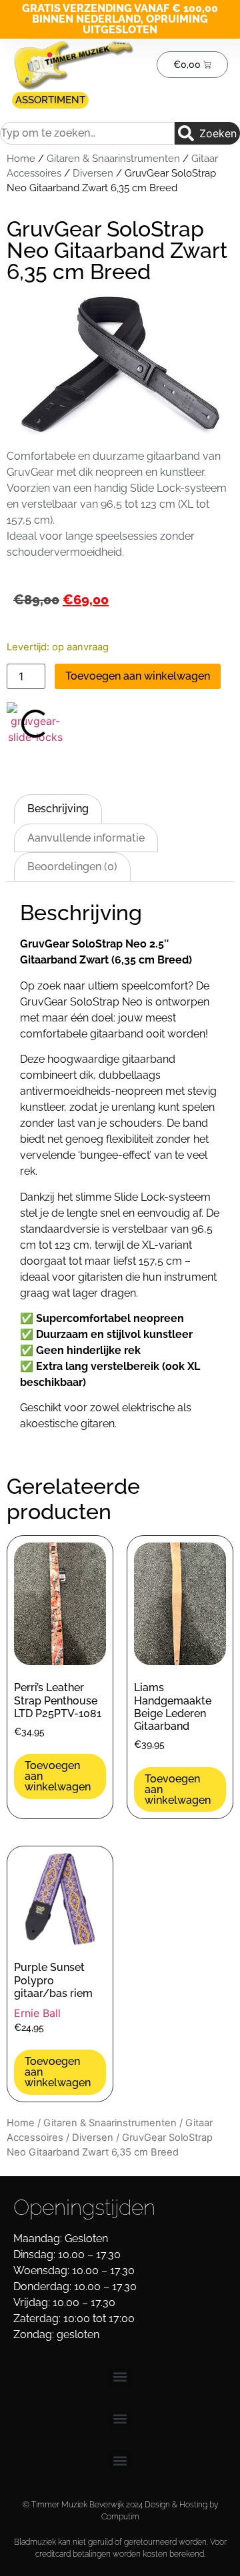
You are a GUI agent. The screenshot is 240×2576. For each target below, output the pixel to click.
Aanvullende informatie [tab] (86, 838)
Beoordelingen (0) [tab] (72, 867)
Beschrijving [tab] (58, 809)
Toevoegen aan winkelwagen (138, 676)
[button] (120, 2377)
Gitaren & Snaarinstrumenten (113, 158)
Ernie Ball (37, 2013)
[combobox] (87, 133)
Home (21, 158)
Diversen (93, 173)
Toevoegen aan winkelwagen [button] (58, 1776)
